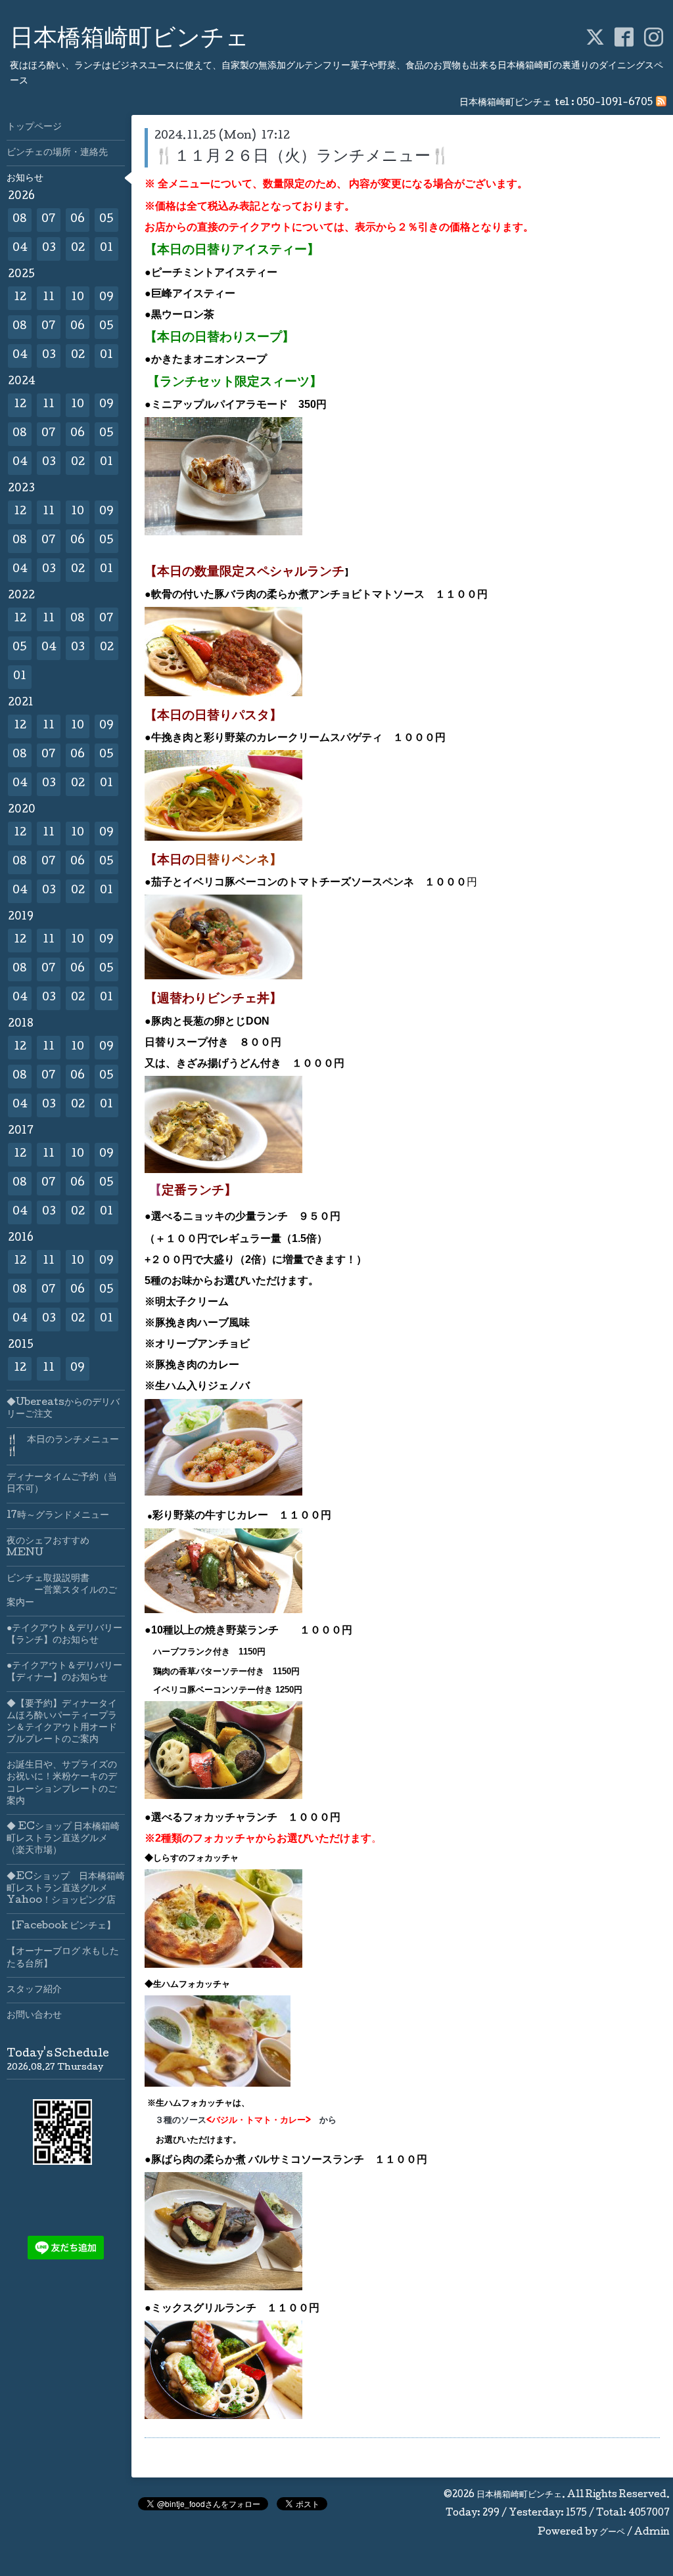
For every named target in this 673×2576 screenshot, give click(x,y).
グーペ (612, 2533)
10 (78, 298)
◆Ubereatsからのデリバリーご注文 (63, 1409)
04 (20, 249)
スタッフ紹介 (34, 1990)
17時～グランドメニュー (58, 1516)
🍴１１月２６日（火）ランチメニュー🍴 (310, 157)
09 (106, 298)
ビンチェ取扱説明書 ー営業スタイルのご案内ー (62, 1591)
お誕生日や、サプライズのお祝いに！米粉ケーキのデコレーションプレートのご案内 (62, 1784)
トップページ (34, 127)
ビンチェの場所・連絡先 (57, 153)
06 (78, 220)
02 (78, 249)
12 (20, 298)
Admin (652, 2533)
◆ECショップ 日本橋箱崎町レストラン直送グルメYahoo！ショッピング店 (66, 1889)
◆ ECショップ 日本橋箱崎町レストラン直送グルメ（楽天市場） (63, 1839)
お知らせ (25, 179)
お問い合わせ (34, 2016)
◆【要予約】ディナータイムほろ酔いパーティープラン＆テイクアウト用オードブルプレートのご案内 (62, 1722)
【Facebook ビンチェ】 (61, 1926)
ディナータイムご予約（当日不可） (62, 1484)
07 (49, 220)
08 (20, 220)
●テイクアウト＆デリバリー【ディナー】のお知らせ (64, 1672)
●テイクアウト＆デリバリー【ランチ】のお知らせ (64, 1635)
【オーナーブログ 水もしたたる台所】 (63, 1958)
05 (106, 220)
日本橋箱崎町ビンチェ (129, 40)
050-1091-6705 (615, 103)
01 (106, 249)
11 (49, 298)
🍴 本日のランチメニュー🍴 (63, 1446)
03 (49, 249)
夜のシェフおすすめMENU (48, 1547)
